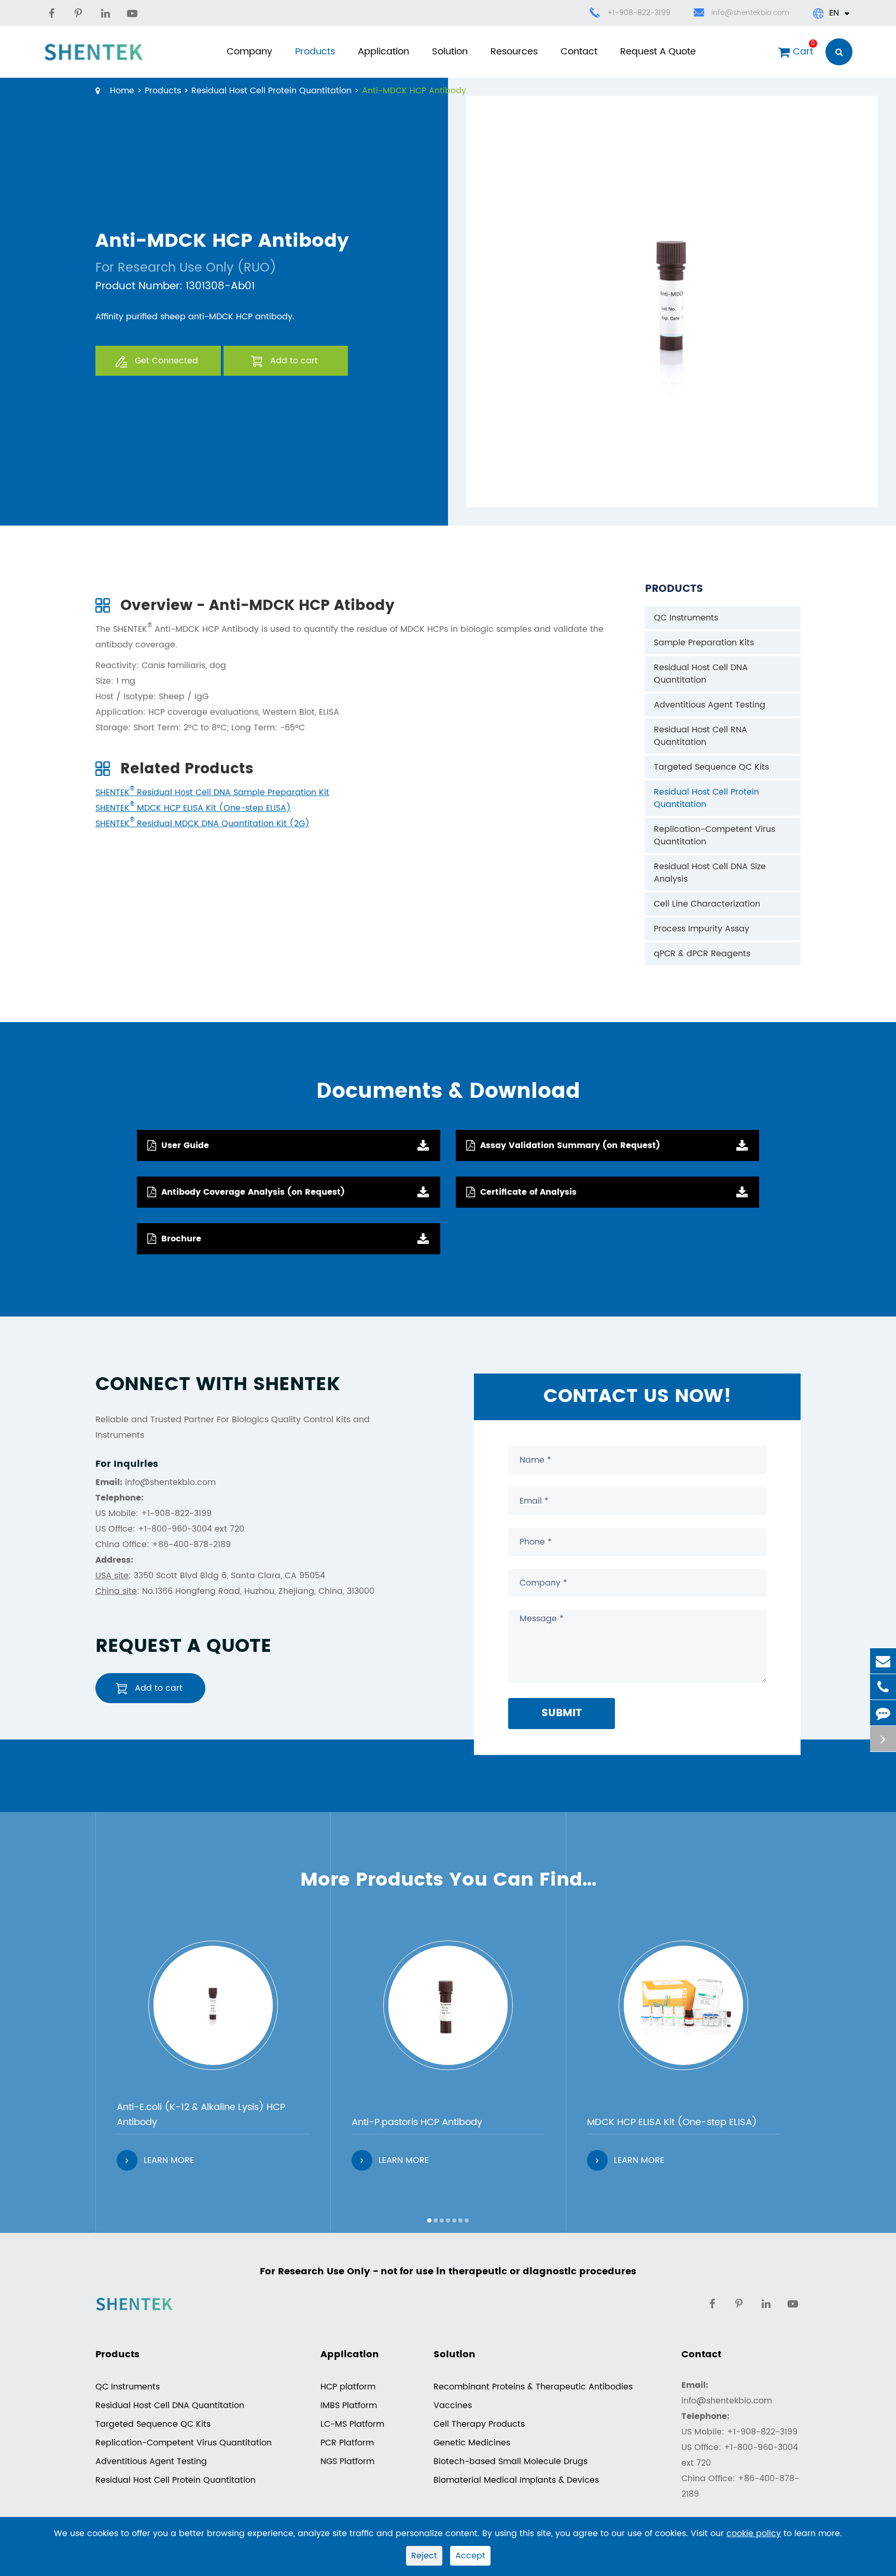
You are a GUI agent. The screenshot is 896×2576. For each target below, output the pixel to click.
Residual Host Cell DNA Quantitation (701, 674)
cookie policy (754, 2533)
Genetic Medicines (472, 2443)
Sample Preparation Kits (704, 643)
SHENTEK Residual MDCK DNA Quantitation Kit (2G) (202, 824)
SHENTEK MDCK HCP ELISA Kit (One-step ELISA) (193, 808)
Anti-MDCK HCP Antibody (414, 91)
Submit (562, 1713)
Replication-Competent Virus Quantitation (715, 836)
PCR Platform (347, 2443)
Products (315, 52)
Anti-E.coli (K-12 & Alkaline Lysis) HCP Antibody (201, 2115)
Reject (424, 2556)
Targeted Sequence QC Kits (711, 767)
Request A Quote (658, 52)
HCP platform (348, 2387)
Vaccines (453, 2405)
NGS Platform (347, 2461)
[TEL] (883, 1687)
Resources (514, 52)
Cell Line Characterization (707, 904)
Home (122, 91)
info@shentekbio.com (750, 13)
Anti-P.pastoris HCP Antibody (417, 2122)
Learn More (169, 2160)
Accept (470, 2556)
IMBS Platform (349, 2405)
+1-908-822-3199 (639, 13)
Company (249, 52)
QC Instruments (686, 618)
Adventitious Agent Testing (710, 705)
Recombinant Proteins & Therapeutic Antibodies (533, 2387)
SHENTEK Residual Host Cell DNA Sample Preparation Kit (212, 792)
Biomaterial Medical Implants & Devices (516, 2480)
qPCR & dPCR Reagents (702, 954)
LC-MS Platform (352, 2424)
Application (383, 52)
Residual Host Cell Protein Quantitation (271, 91)
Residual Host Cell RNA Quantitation (701, 736)
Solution (450, 52)
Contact (579, 52)
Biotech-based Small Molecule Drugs (510, 2461)
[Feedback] (883, 1713)
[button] (429, 2220)
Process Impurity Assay (702, 929)
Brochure (181, 1239)
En (834, 13)
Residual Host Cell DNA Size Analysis (710, 873)
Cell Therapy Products (479, 2424)
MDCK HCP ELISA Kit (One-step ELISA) (672, 2122)
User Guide (185, 1145)
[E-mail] (883, 1661)
